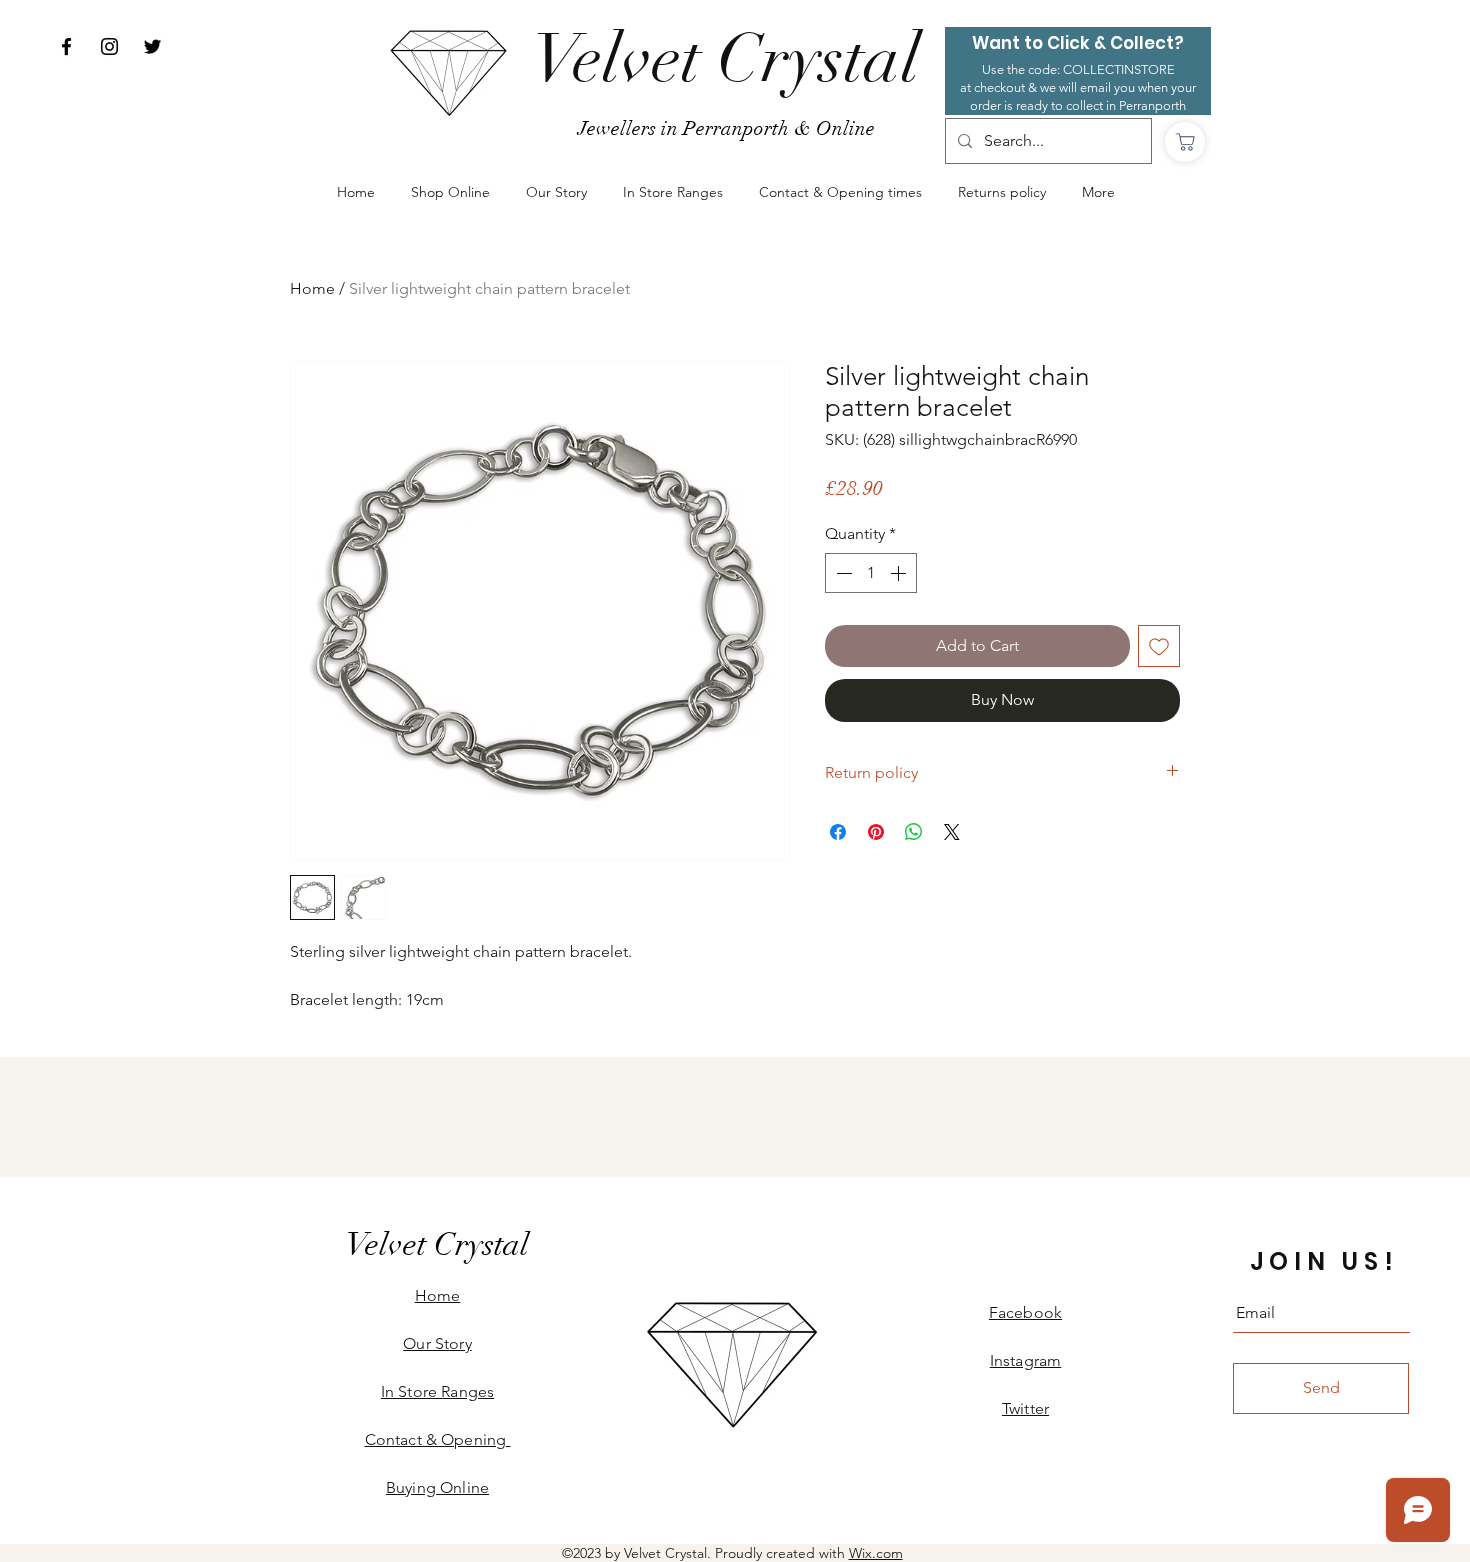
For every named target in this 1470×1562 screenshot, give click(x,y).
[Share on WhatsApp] (914, 832)
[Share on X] (952, 832)
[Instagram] (109, 46)
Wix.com (876, 1553)
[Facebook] (66, 46)
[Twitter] (152, 46)
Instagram (1025, 1360)
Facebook (1025, 1312)
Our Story (437, 1343)
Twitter (1025, 1408)
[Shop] (1185, 142)
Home (312, 288)
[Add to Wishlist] (1159, 646)
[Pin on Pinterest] (876, 832)
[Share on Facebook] (838, 832)
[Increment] (900, 573)
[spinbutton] (871, 573)
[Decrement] (842, 573)
